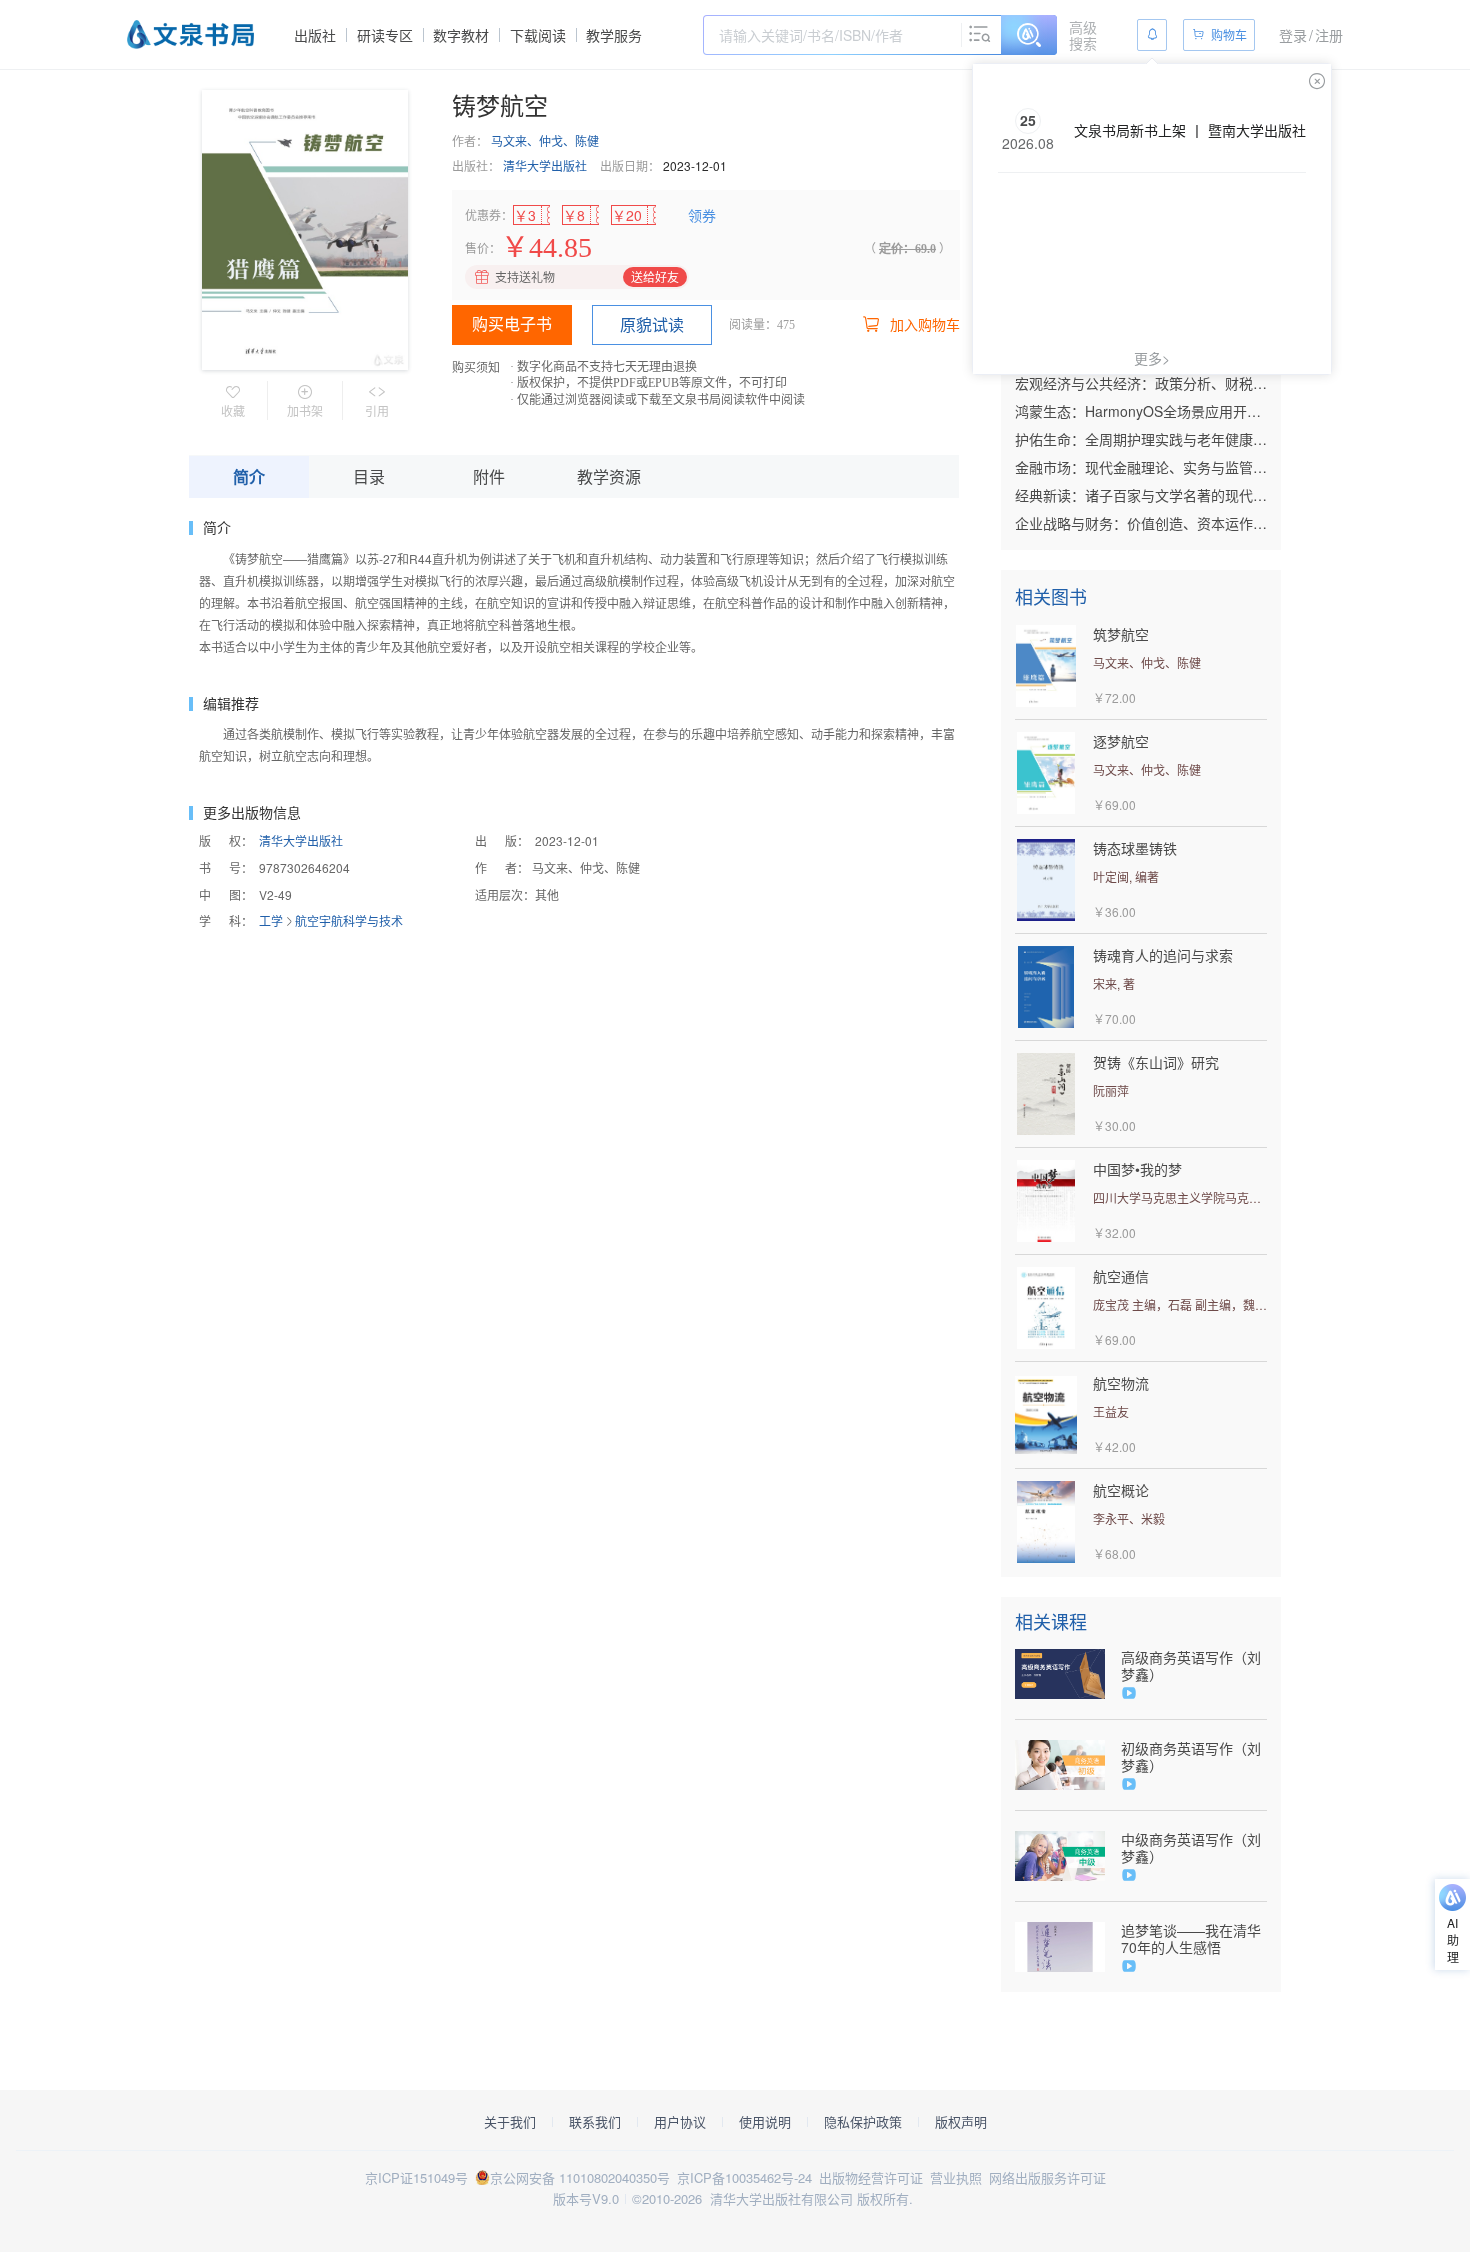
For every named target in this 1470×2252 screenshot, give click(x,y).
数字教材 (461, 35)
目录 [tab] (369, 476)
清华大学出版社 (545, 165)
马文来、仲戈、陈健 (545, 140)
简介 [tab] (249, 476)
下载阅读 (538, 35)
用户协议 (680, 2122)
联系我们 (595, 2122)
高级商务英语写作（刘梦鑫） (1191, 1666)
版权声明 (961, 2122)
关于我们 (510, 2122)
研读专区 (385, 35)
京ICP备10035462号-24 (744, 2177)
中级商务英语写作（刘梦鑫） (1191, 1848)
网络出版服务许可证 (1047, 2177)
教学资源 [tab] (609, 476)
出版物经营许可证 (871, 2177)
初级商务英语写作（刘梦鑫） (1191, 1757)
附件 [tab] (489, 476)
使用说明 (765, 2122)
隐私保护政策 (863, 2122)
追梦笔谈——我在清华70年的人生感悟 (1191, 1939)
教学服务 (614, 35)
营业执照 (956, 2177)
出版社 (315, 35)
